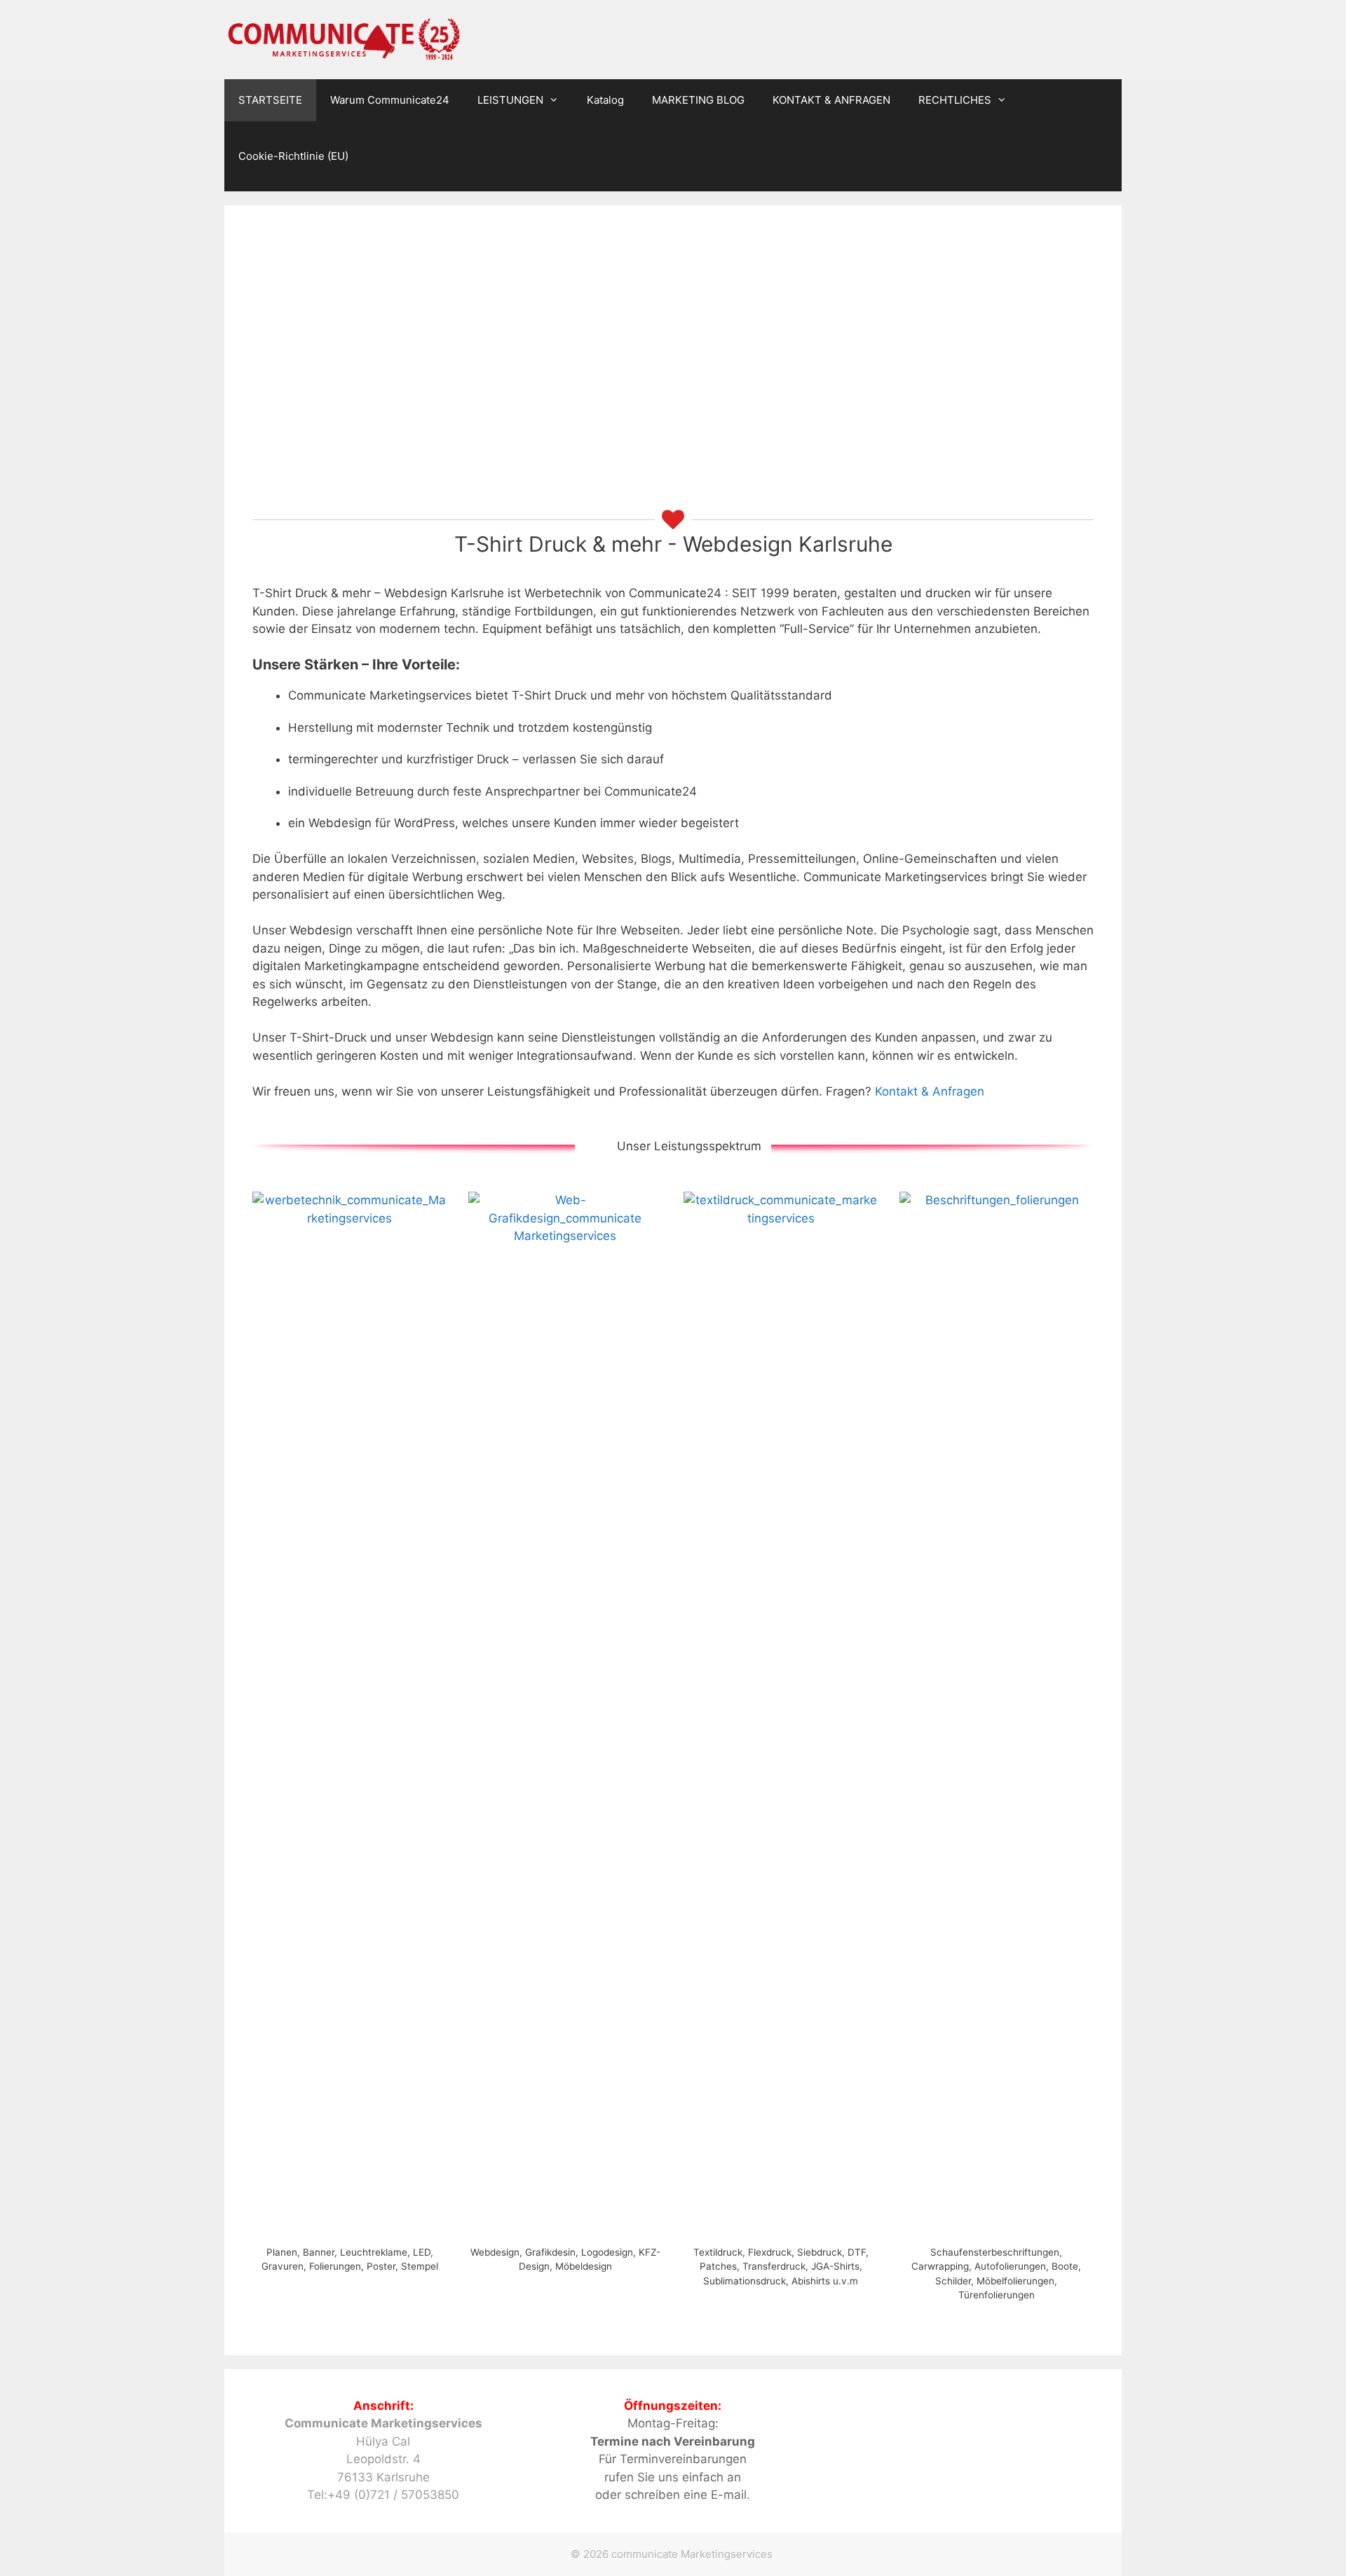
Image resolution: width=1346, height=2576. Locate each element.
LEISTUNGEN (510, 100)
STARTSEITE (270, 100)
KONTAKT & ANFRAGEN (831, 100)
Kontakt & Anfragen (930, 1091)
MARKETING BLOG (698, 100)
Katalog (605, 100)
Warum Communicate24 (390, 100)
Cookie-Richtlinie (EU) (293, 156)
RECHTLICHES (955, 100)
